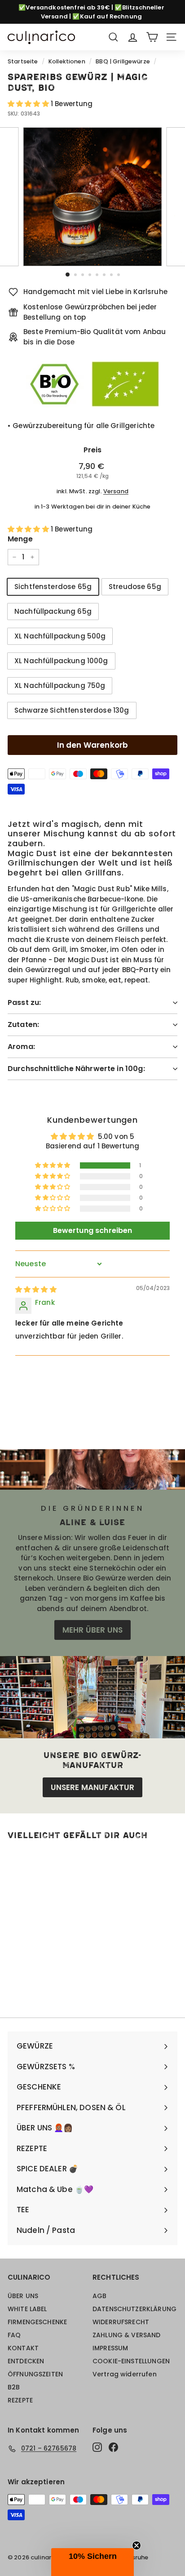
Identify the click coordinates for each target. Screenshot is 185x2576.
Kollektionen (67, 61)
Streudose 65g (135, 587)
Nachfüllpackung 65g (53, 611)
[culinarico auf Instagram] (97, 2447)
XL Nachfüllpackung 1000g (61, 661)
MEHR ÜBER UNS (92, 1630)
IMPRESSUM (110, 2348)
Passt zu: (24, 1002)
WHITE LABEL (27, 2309)
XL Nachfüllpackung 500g (60, 636)
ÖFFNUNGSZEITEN (35, 2374)
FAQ (14, 2335)
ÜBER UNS (23, 2296)
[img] (36, 1289)
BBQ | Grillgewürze (123, 61)
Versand (116, 491)
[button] (29, 104)
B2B (14, 2387)
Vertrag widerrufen (125, 2374)
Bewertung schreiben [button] (93, 1230)
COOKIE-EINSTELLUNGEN (131, 2361)
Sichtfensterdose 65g (53, 587)
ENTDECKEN (26, 2361)
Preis (93, 450)
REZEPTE (20, 2400)
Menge (20, 539)
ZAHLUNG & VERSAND (127, 2335)
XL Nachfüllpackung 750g (60, 685)
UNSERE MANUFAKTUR (93, 1787)
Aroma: (21, 1047)
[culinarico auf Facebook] (113, 2447)
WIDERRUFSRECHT (121, 2322)
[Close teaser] (137, 2545)
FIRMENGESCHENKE (37, 2322)
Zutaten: (23, 1025)
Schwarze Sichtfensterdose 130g (72, 710)
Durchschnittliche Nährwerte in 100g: (76, 1069)
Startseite (23, 61)
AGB (99, 2296)
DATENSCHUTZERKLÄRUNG (134, 2309)
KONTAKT (23, 2348)
